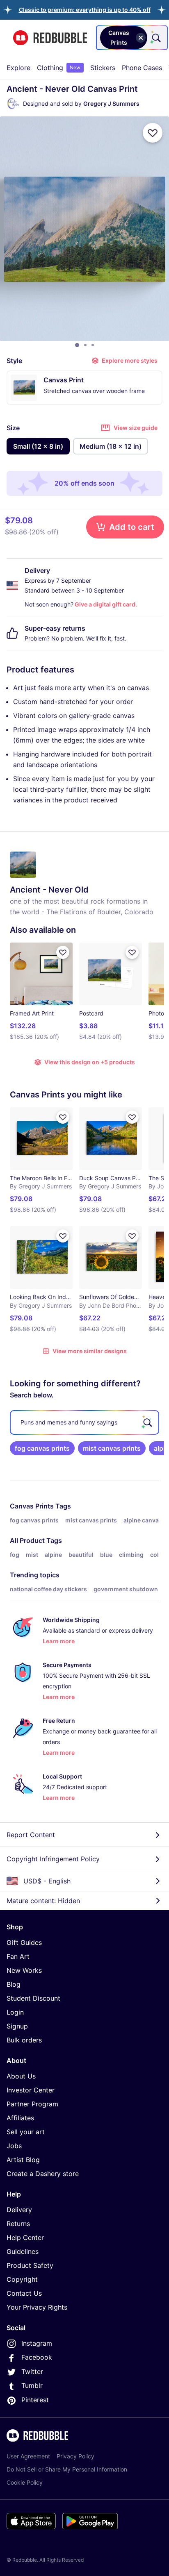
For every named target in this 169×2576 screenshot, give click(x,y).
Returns (18, 2224)
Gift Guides (24, 1942)
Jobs (14, 2146)
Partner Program (32, 2104)
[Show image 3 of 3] (93, 345)
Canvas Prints (32, 1506)
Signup (17, 2026)
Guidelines (23, 2251)
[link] (42, 1448)
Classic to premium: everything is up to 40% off (85, 10)
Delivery (19, 2210)
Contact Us (24, 2293)
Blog (14, 1984)
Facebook (37, 2357)
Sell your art (26, 2132)
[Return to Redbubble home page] (50, 38)
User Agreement (28, 2456)
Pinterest (35, 2400)
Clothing (59, 68)
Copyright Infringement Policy (53, 1859)
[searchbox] (84, 1422)
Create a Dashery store (43, 2174)
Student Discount (33, 1998)
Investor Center (31, 2090)
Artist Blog (23, 2160)
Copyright (22, 2279)
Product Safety (30, 2265)
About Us (21, 2076)
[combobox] (132, 38)
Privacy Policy (75, 2456)
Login (15, 2012)
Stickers (103, 68)
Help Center (25, 2238)
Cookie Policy (25, 2482)
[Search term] (155, 38)
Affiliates (20, 2118)
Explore (18, 68)
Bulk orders (24, 2040)
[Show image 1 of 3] (77, 345)
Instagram (37, 2343)
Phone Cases (142, 68)
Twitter (32, 2372)
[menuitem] (18, 68)
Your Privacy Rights (37, 2307)
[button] (85, 10)
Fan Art (18, 1956)
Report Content (31, 1835)
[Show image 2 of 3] (85, 345)
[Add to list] (153, 133)
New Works (24, 1970)
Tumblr (32, 2385)
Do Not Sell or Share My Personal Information (67, 2469)
